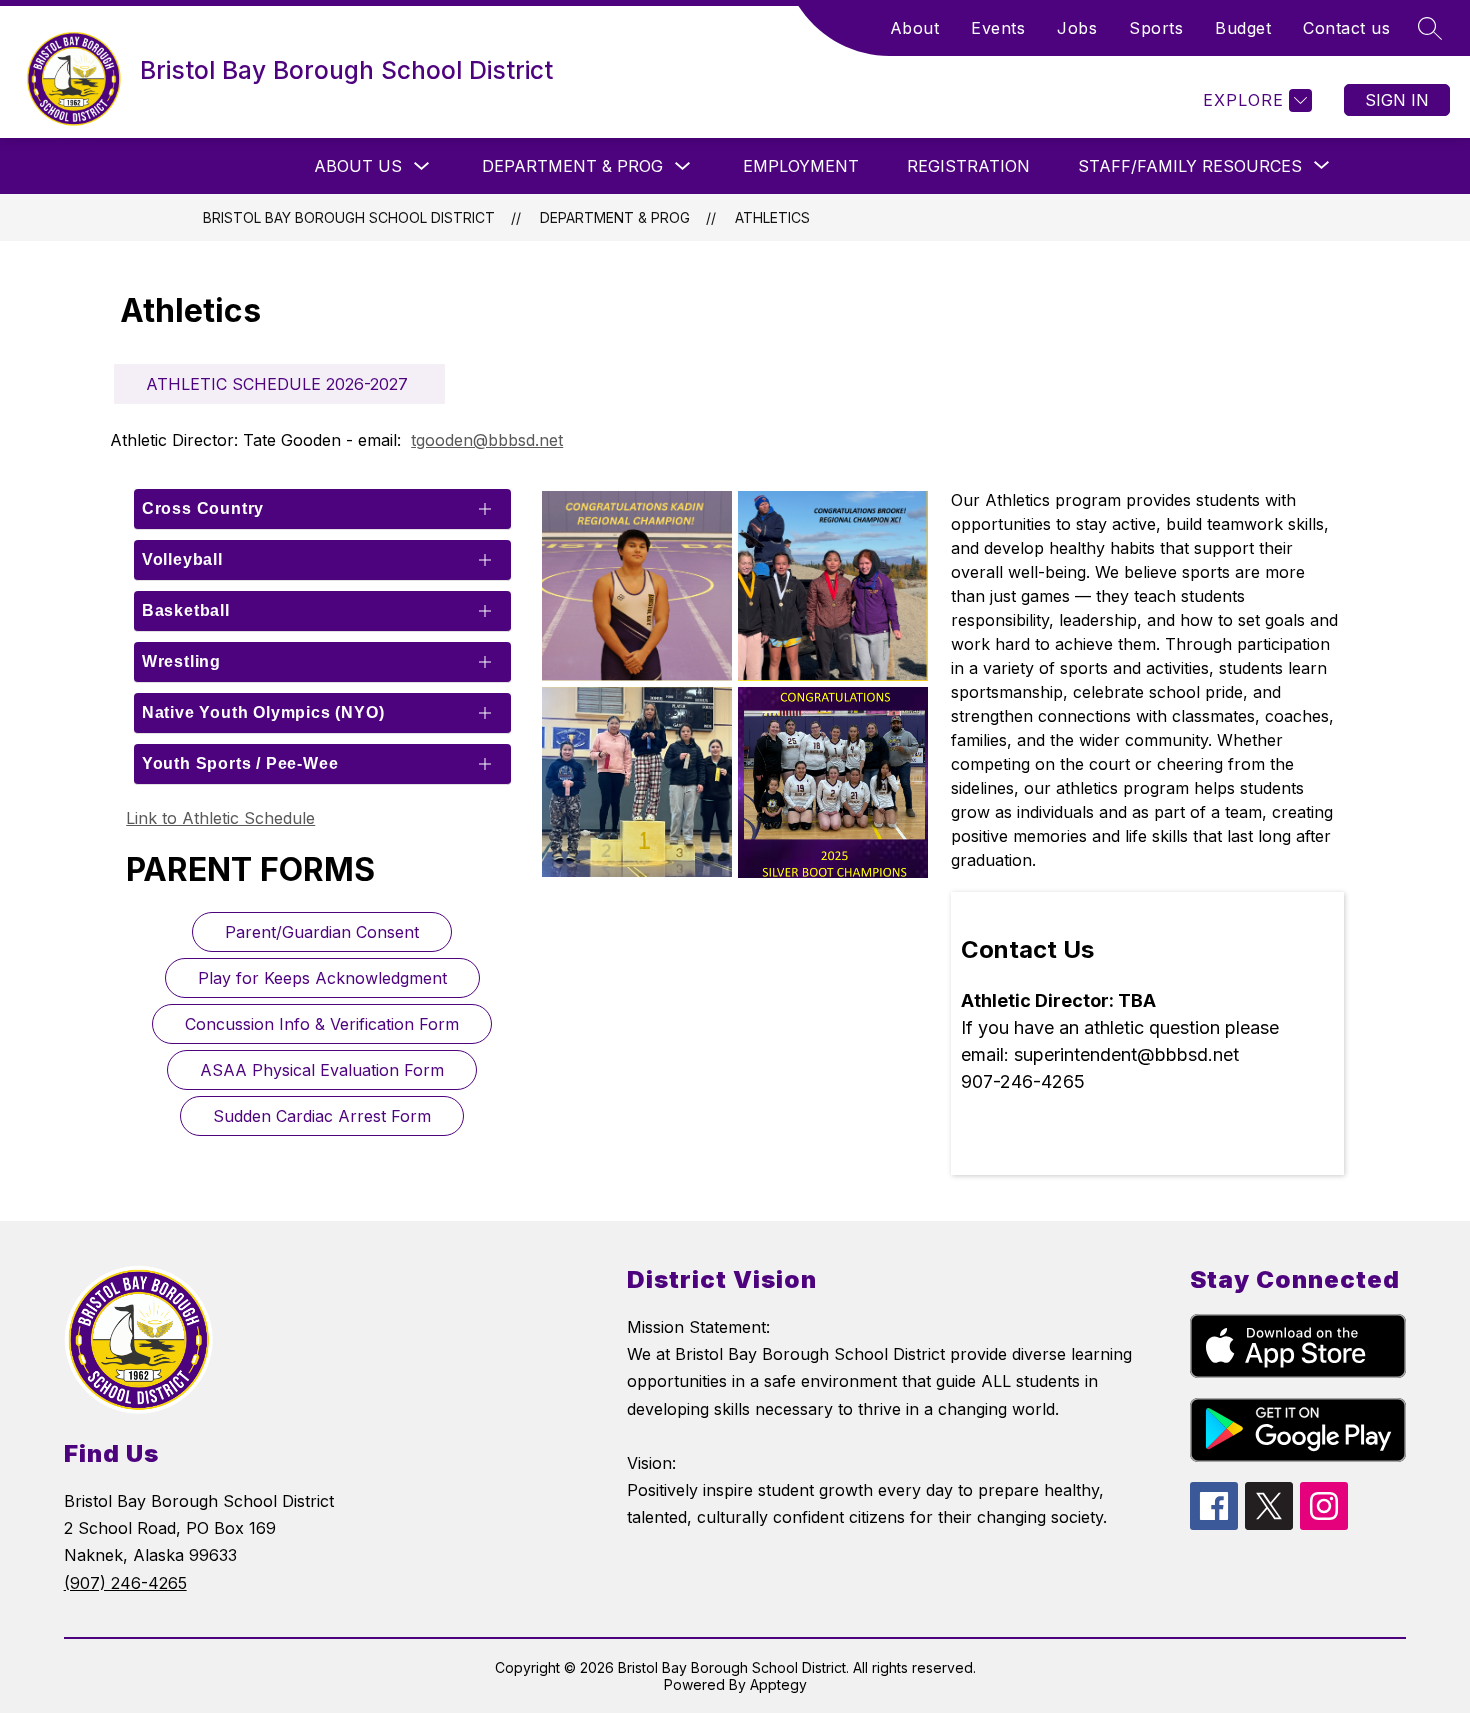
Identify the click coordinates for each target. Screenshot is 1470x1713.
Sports (1156, 28)
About (915, 28)
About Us (358, 166)
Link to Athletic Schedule (220, 818)
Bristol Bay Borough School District (349, 217)
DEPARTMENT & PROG (572, 166)
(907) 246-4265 (125, 1583)
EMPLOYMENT (801, 166)
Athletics (772, 217)
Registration (968, 166)
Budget (1243, 28)
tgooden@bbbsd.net (487, 440)
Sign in (1397, 100)
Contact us (1346, 28)
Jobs (1077, 28)
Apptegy (778, 1684)
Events (998, 28)
